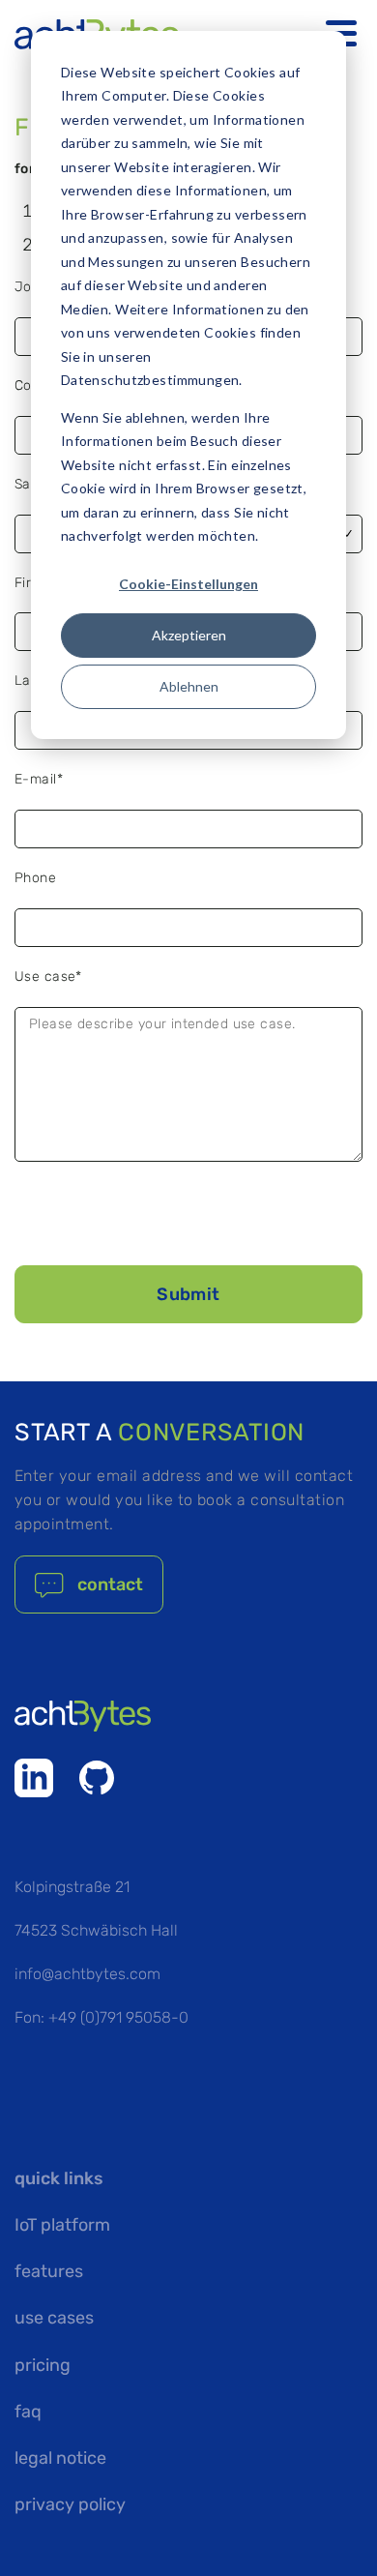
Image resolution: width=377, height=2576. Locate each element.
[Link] (34, 1778)
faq (28, 2412)
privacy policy (70, 2504)
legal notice (60, 2458)
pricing (43, 2365)
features (49, 2271)
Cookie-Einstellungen (188, 584)
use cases (54, 2318)
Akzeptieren (189, 635)
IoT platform (62, 2225)
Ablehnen (189, 686)
